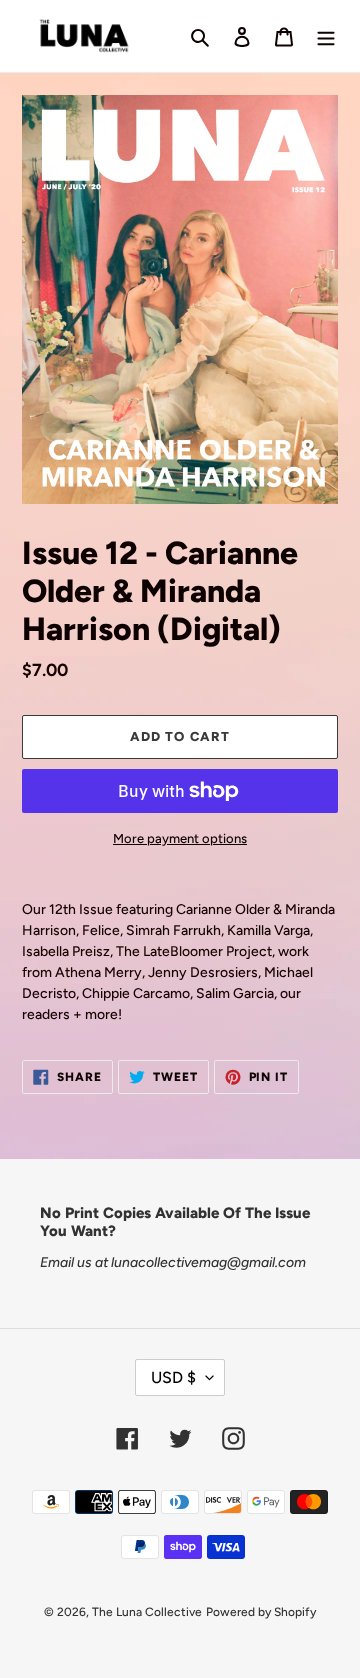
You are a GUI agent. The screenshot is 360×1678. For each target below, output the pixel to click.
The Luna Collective (147, 1612)
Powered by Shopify (261, 1612)
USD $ (173, 1377)
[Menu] (326, 36)
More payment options (180, 838)
